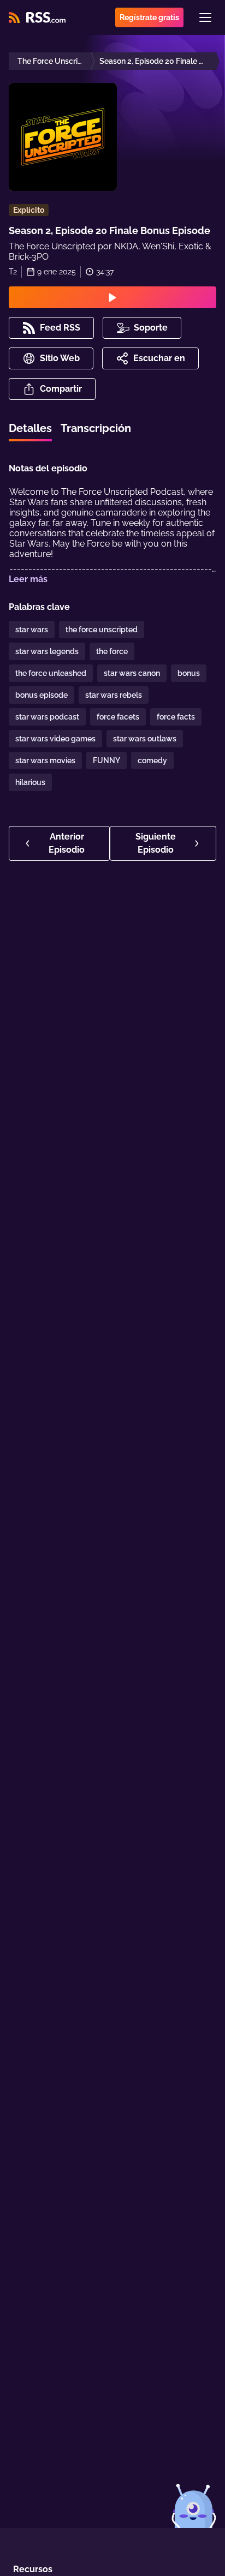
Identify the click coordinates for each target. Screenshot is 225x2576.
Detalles (30, 428)
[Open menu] (205, 17)
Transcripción (96, 428)
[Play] (112, 297)
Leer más (28, 579)
